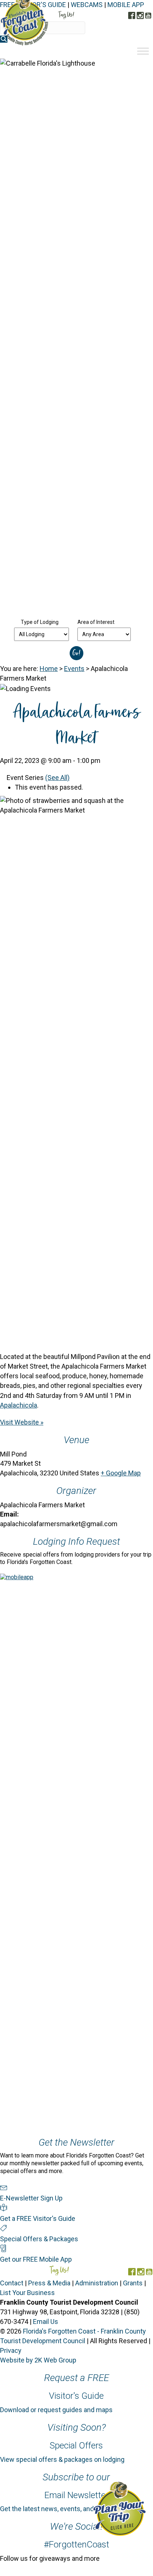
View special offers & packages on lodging (62, 2459)
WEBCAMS (87, 5)
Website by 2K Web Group (38, 2360)
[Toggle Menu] (143, 51)
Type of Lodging (40, 622)
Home (49, 669)
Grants (133, 2283)
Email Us (46, 2322)
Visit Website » (22, 1422)
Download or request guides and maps (56, 2410)
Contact (12, 2283)
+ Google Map (121, 1473)
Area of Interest (96, 622)
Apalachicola (19, 1405)
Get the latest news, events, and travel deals (64, 2509)
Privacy (11, 2350)
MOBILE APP (126, 5)
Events (74, 669)
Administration (97, 2283)
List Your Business (27, 2293)
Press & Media (49, 2283)
